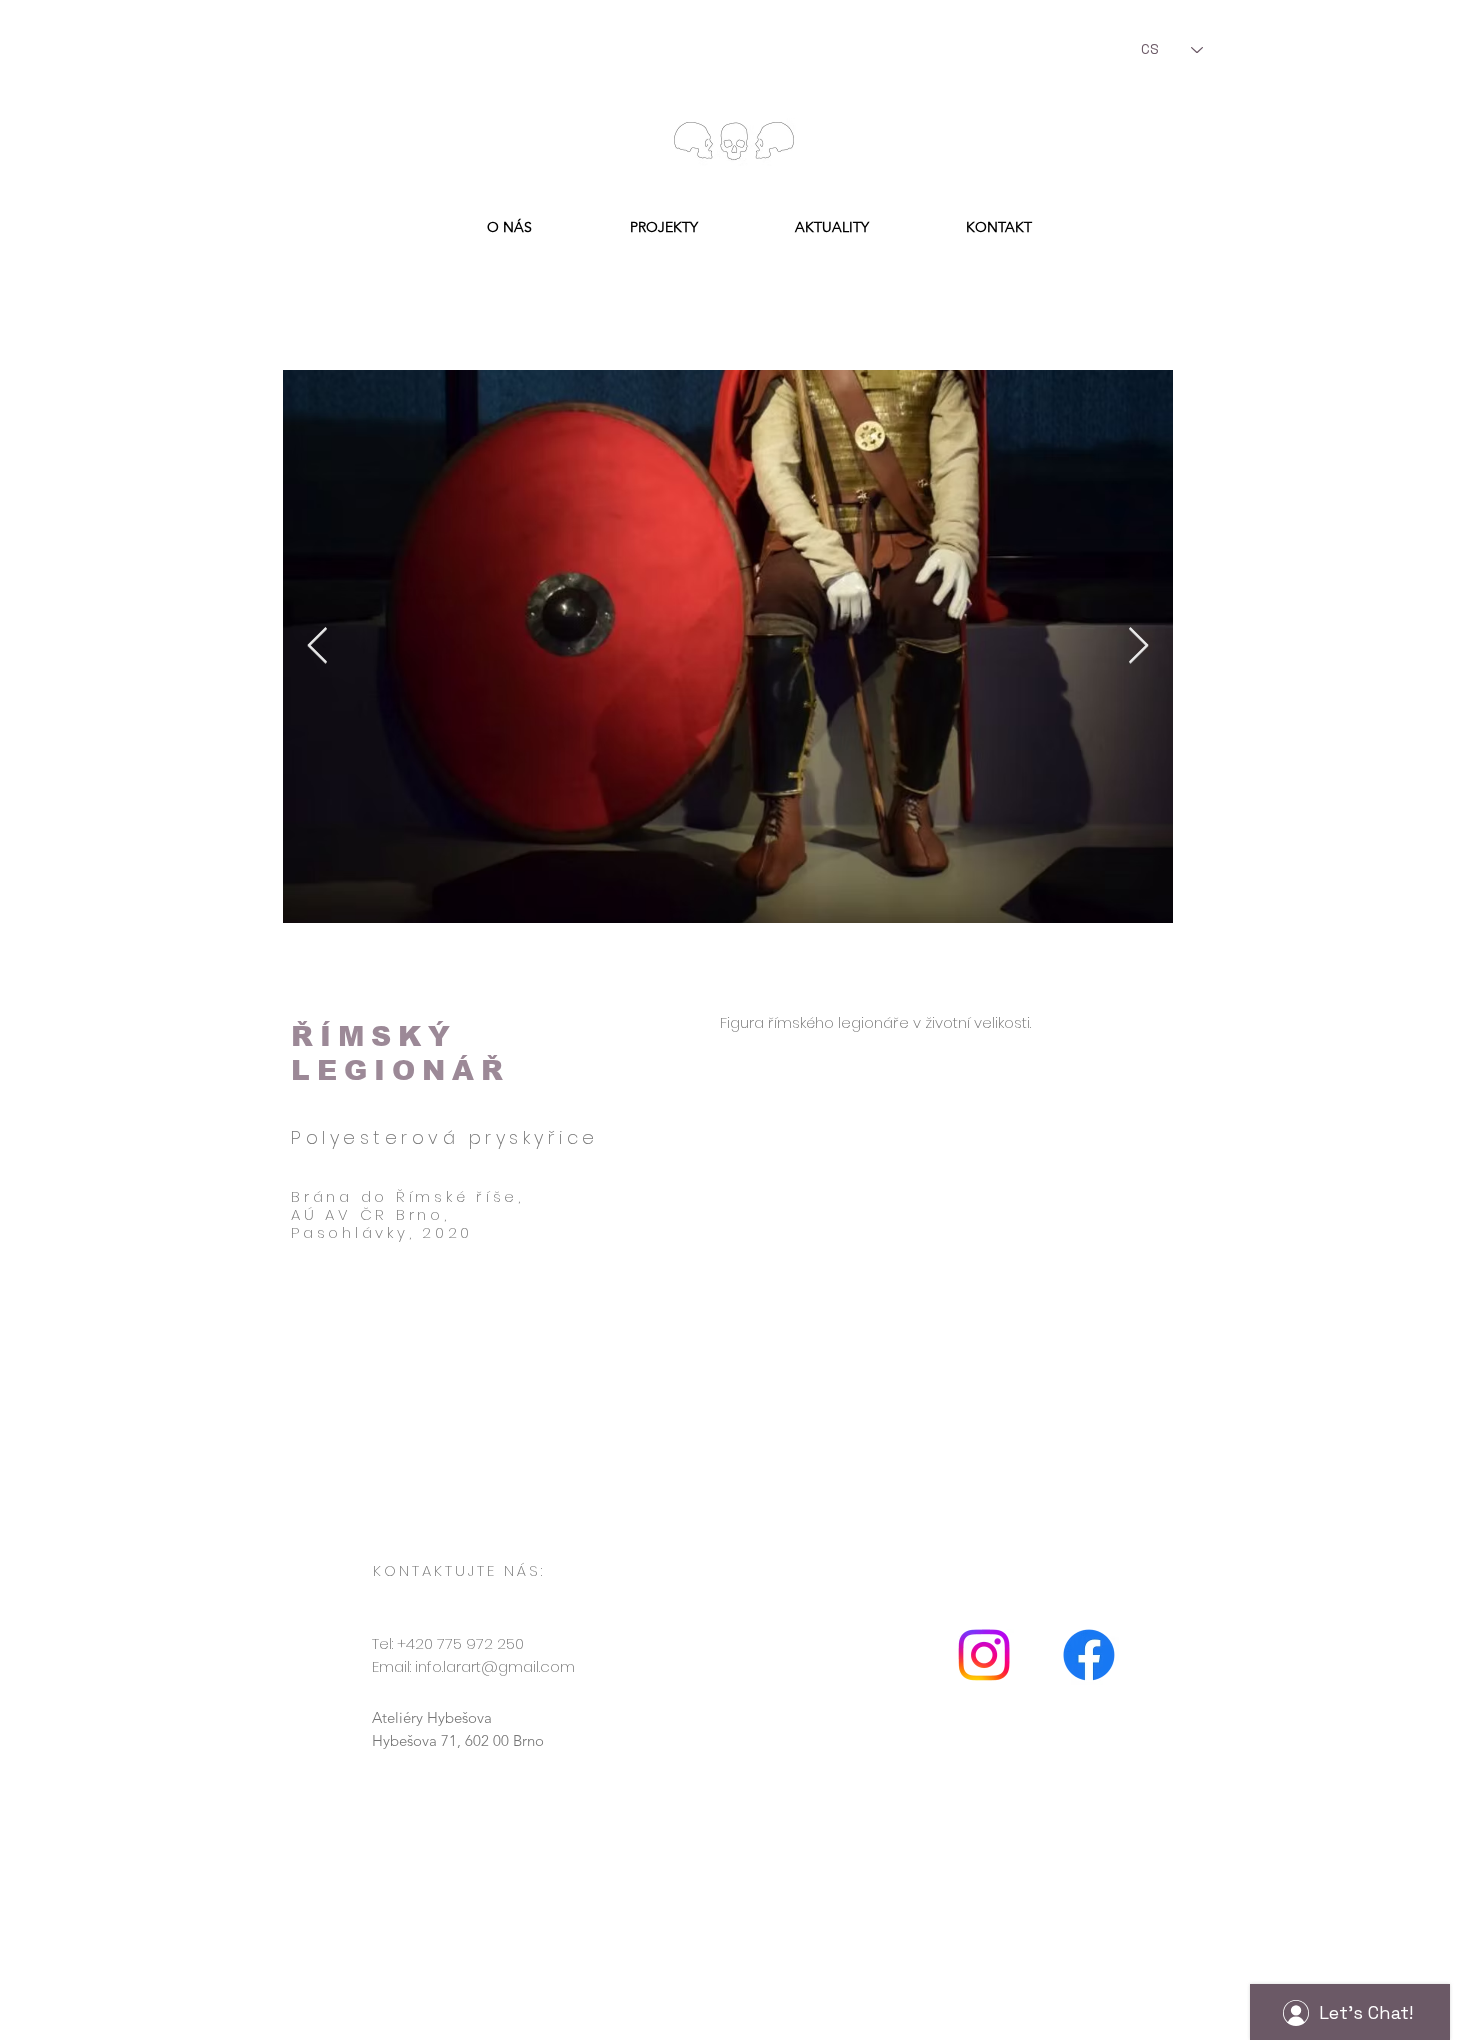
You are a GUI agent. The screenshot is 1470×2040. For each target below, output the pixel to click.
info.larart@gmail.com (495, 1666)
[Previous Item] (317, 646)
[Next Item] (1138, 646)
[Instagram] (984, 1655)
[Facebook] (1089, 1655)
